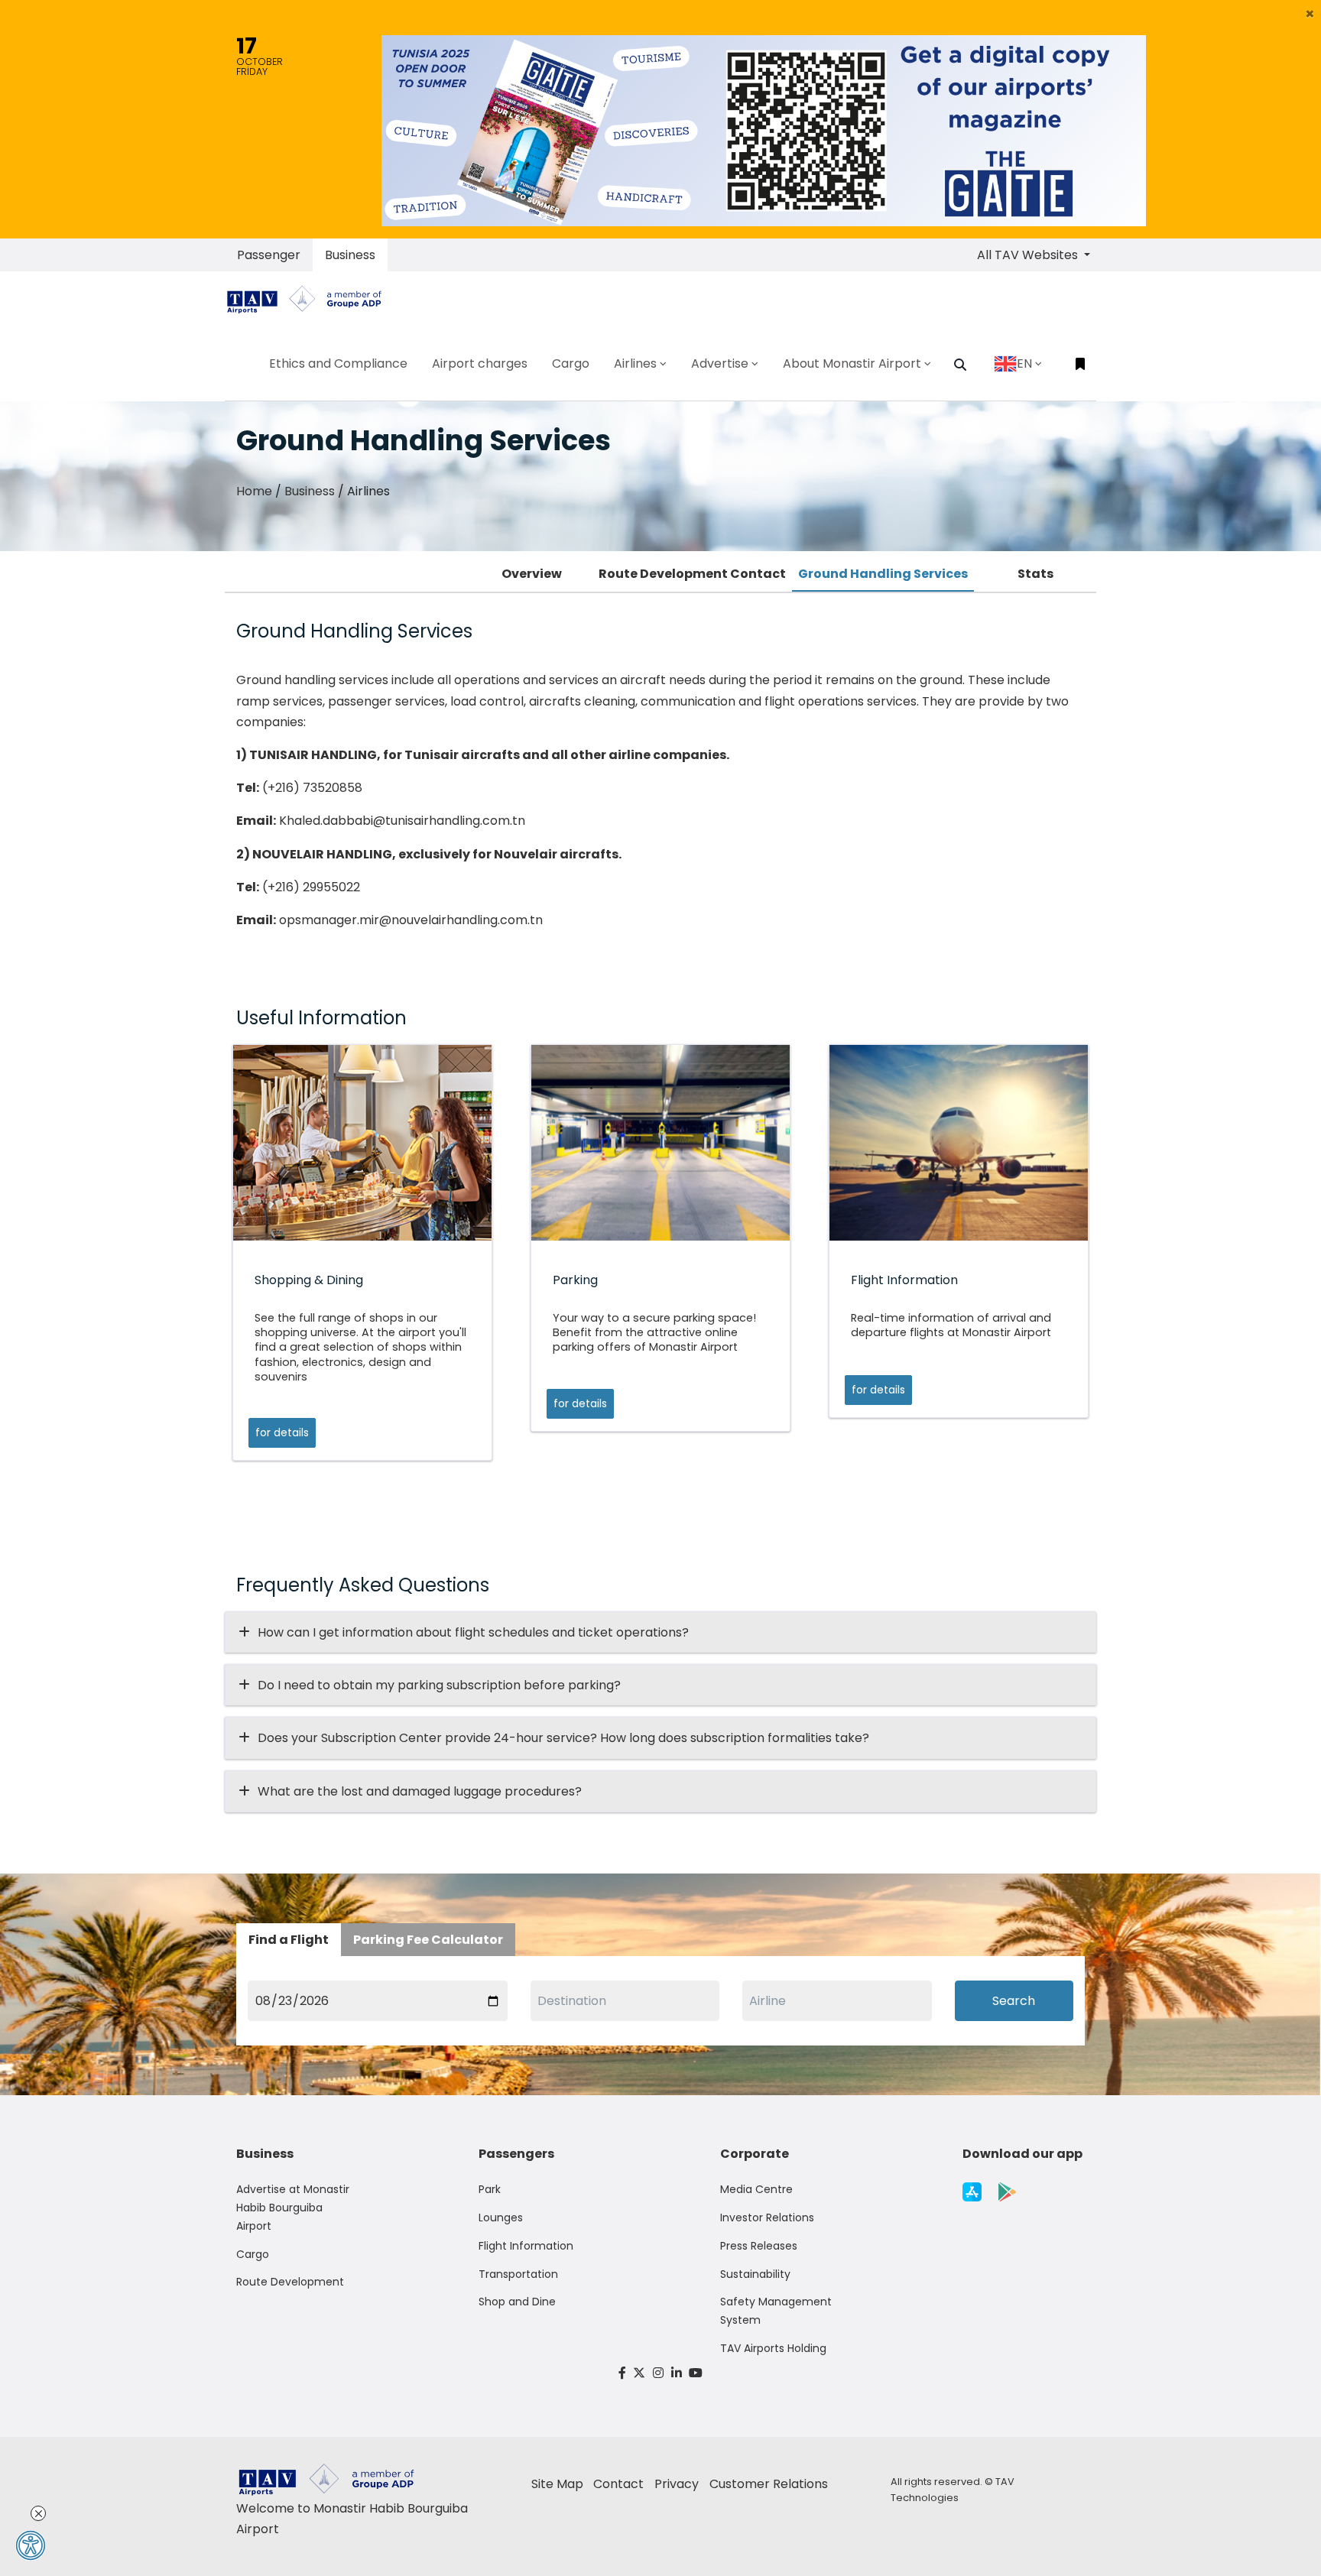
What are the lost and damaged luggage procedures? (420, 1791)
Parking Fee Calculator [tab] (428, 1940)
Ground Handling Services (883, 574)
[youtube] (696, 2373)
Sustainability (755, 2274)
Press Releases (759, 2246)
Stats (1035, 574)
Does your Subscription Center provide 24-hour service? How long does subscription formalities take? (563, 1738)
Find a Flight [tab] (289, 1940)
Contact (618, 2484)
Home (254, 491)
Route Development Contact (692, 574)
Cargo (253, 2254)
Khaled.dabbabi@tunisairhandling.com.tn (402, 821)
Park (490, 2189)
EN (1024, 363)
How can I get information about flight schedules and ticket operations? (473, 1632)
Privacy (677, 2484)
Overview (532, 574)
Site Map (557, 2484)
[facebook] (622, 2373)
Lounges (501, 2218)
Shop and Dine (517, 2302)
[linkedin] (677, 2373)
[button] (1310, 14)
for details (282, 1432)
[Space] (310, 299)
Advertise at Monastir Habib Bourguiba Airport (293, 2208)
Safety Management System (776, 2311)
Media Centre (756, 2189)
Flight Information (526, 2246)
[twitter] (640, 2373)
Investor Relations (767, 2218)
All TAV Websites (1029, 255)
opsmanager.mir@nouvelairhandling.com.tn (411, 920)
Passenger (269, 255)
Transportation (518, 2274)
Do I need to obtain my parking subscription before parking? (439, 1685)
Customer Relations (769, 2484)
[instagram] (658, 2373)
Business (350, 255)
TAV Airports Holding (773, 2348)
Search (1014, 2001)
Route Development (290, 2282)
